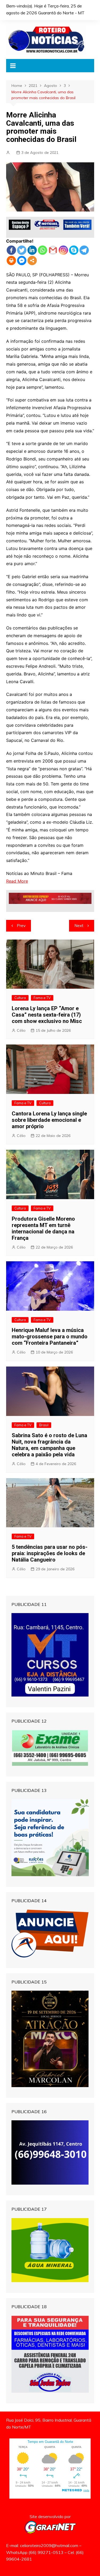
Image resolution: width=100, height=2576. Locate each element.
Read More (17, 881)
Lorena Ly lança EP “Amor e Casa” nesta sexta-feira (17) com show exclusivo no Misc (47, 1015)
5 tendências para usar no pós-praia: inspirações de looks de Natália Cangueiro (50, 1553)
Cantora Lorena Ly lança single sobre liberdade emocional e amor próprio (49, 1120)
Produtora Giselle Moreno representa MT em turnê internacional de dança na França (43, 1228)
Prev (21, 926)
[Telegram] (84, 250)
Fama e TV (42, 998)
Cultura (20, 998)
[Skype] (74, 250)
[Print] (11, 261)
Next (79, 926)
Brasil (44, 1425)
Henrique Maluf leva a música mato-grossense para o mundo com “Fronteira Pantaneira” (50, 1336)
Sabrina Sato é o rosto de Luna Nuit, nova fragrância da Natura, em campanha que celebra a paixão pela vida (49, 1445)
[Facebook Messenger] (22, 261)
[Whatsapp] (43, 250)
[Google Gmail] (53, 250)
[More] (32, 261)
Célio (21, 1030)
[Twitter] (22, 250)
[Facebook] (11, 250)
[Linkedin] (32, 250)
